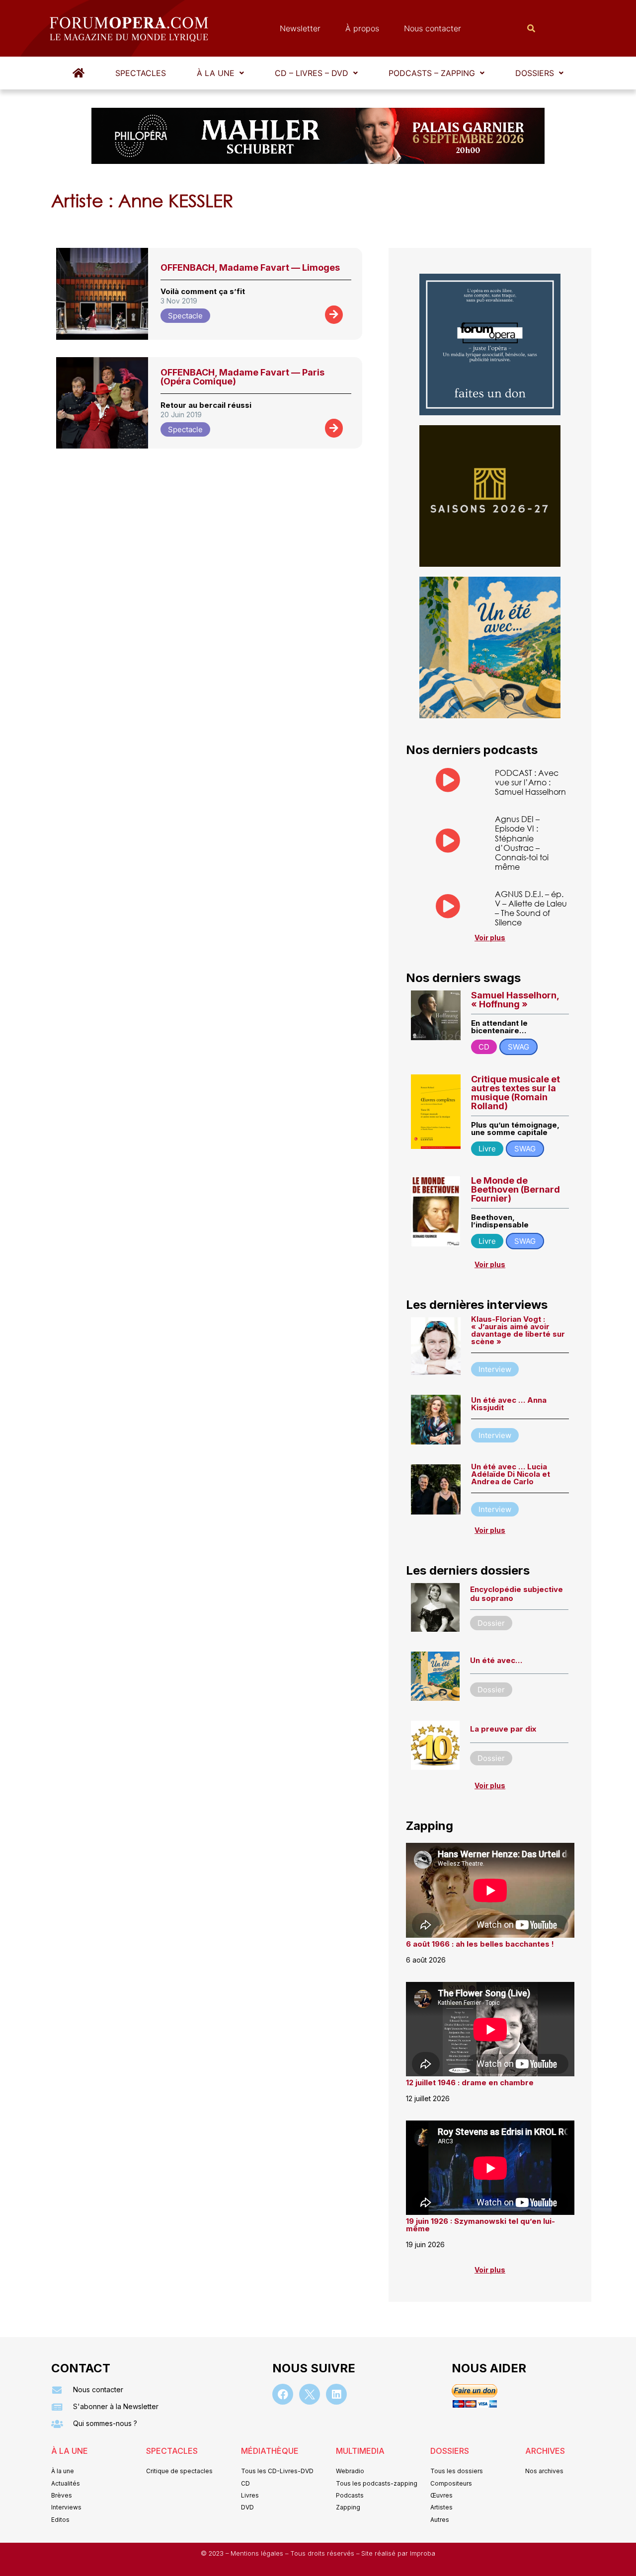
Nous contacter (433, 28)
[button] (220, 73)
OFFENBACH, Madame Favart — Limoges (250, 267)
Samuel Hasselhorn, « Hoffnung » (515, 1000)
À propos (362, 28)
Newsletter (300, 28)
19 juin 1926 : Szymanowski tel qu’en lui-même (480, 2225)
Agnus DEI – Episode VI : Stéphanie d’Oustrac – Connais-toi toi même (522, 843)
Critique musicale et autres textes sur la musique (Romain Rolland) (516, 1093)
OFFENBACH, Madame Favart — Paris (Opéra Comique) (242, 377)
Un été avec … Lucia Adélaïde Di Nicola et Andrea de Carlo (511, 1474)
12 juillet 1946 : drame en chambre (470, 2083)
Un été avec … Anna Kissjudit (509, 1404)
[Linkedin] (336, 2394)
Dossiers (535, 73)
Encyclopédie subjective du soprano (517, 1594)
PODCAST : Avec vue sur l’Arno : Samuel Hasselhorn (530, 782)
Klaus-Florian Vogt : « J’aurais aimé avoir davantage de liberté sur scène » (518, 1330)
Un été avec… (496, 1660)
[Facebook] (283, 2394)
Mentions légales (258, 2553)
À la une (216, 73)
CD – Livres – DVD (312, 73)
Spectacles (141, 73)
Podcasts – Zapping (432, 73)
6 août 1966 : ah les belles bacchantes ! (480, 1944)
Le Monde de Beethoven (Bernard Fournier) (516, 1189)
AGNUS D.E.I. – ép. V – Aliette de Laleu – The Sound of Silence (531, 908)
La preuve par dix (503, 1729)
